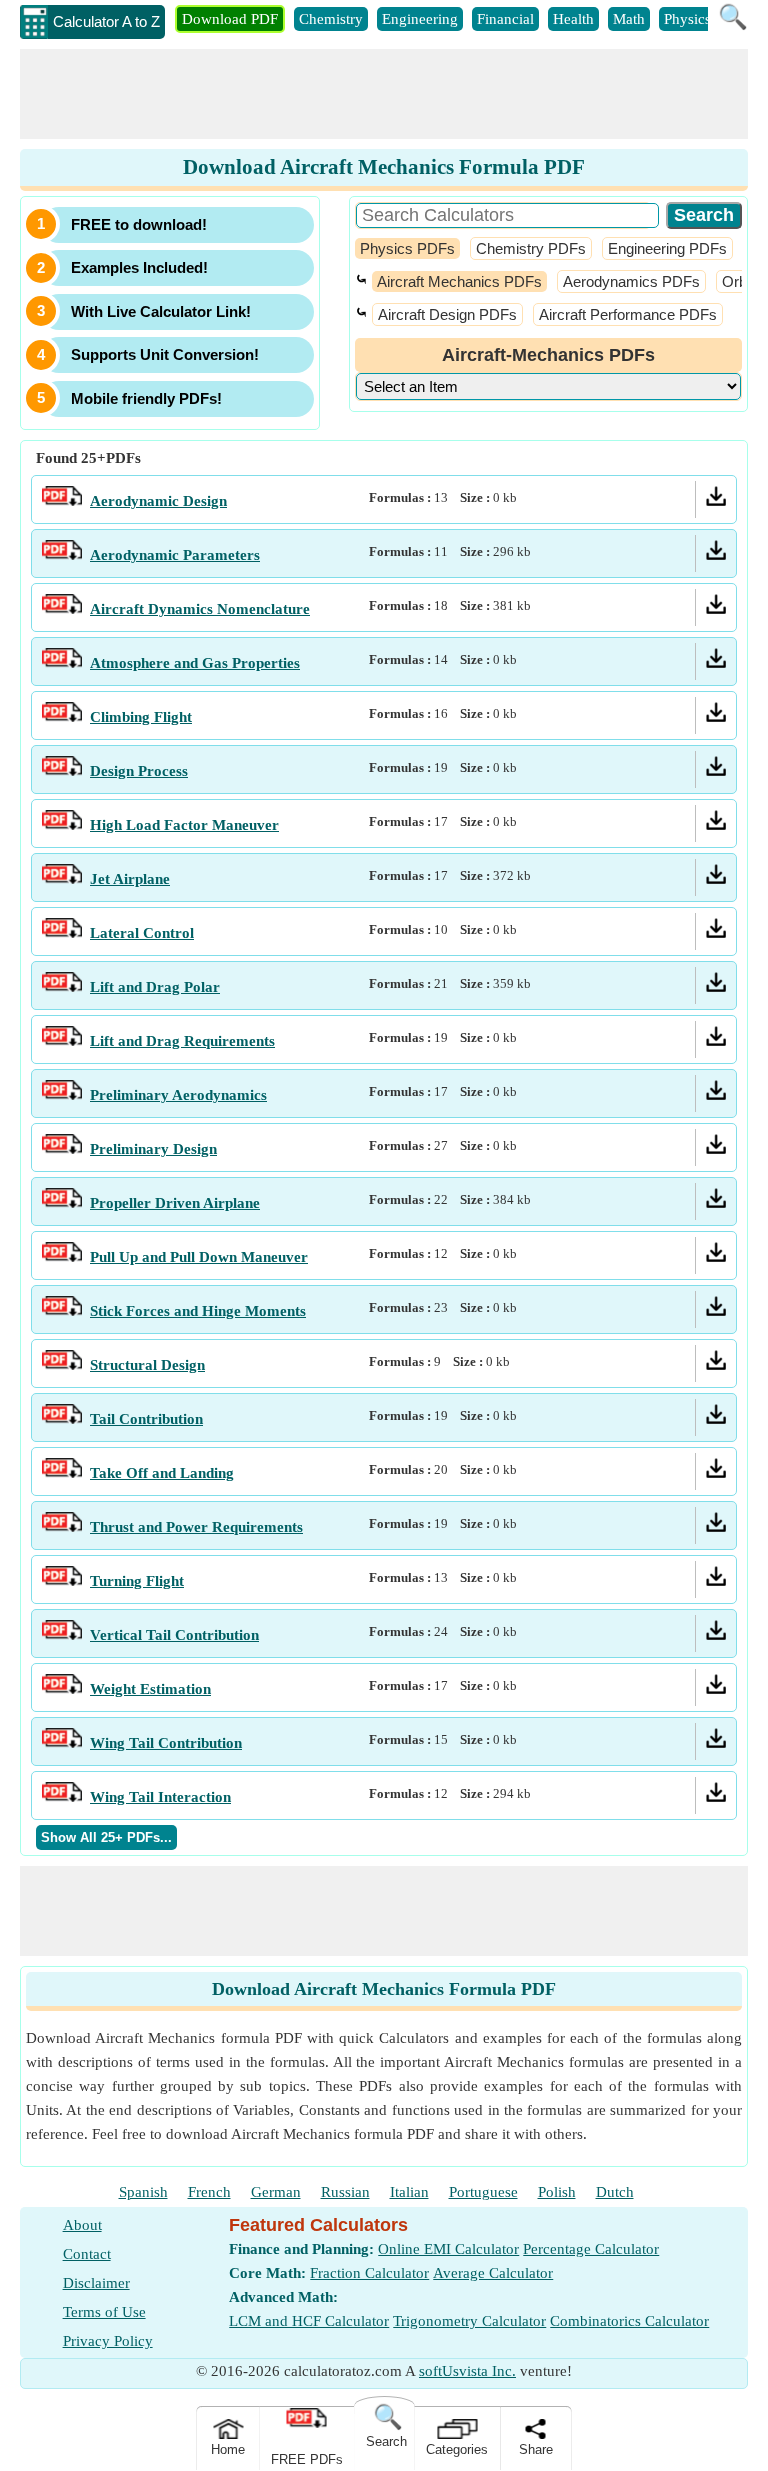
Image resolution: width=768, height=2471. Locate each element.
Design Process (139, 771)
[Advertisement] (384, 94)
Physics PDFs (407, 248)
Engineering (420, 19)
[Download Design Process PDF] (716, 771)
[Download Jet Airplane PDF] (716, 879)
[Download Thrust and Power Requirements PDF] (716, 1527)
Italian (409, 2192)
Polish (557, 2192)
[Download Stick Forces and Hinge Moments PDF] (716, 1311)
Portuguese (483, 2192)
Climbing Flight (141, 717)
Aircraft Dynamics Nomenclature (200, 609)
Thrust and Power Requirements (196, 1527)
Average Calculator (493, 2273)
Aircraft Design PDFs (447, 314)
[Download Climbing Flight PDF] (716, 717)
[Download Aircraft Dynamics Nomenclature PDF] (716, 609)
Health (573, 19)
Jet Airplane (130, 879)
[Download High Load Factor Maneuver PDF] (716, 825)
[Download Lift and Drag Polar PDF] (716, 987)
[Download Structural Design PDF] (716, 1365)
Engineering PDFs (667, 248)
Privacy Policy (108, 2341)
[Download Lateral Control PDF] (716, 933)
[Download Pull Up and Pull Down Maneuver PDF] (716, 1257)
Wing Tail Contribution (166, 1743)
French (209, 2192)
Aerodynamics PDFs (631, 281)
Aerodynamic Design (158, 501)
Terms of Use (104, 2312)
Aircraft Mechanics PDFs (459, 281)
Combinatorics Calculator (629, 2321)
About (82, 2225)
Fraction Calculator (369, 2273)
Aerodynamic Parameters (175, 555)
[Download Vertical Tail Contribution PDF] (716, 1635)
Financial (505, 19)
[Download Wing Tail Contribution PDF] (716, 1743)
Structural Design (147, 1365)
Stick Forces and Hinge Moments (198, 1311)
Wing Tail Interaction (160, 1797)
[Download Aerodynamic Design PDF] (716, 501)
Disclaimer (96, 2283)
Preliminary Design (153, 1149)
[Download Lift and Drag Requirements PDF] (716, 1041)
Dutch (615, 2192)
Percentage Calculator (591, 2249)
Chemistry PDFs (531, 248)
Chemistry (331, 19)
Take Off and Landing (162, 1473)
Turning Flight (137, 1581)
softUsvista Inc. (467, 2371)
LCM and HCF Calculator (309, 2321)
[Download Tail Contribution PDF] (716, 1419)
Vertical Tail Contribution (174, 1635)
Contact (87, 2254)
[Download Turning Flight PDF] (716, 1581)
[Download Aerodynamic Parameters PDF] (716, 555)
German (276, 2192)
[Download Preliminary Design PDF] (716, 1149)
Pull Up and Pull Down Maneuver (199, 1257)
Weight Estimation (150, 1689)
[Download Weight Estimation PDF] (716, 1689)
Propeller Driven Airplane (175, 1203)
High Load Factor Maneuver (184, 825)
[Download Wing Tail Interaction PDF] (716, 1797)
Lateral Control (142, 933)
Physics (687, 19)
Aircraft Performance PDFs (628, 314)
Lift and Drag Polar (155, 987)
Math (629, 19)
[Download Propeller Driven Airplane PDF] (716, 1203)
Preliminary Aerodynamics (178, 1095)
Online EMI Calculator (448, 2249)
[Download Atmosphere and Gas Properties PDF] (716, 663)
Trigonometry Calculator (469, 2321)
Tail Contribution (146, 1419)
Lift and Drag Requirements (182, 1041)
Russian (345, 2192)
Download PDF (230, 19)
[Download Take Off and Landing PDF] (716, 1473)
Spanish (143, 2192)
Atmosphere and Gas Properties (195, 663)
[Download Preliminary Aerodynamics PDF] (716, 1095)
